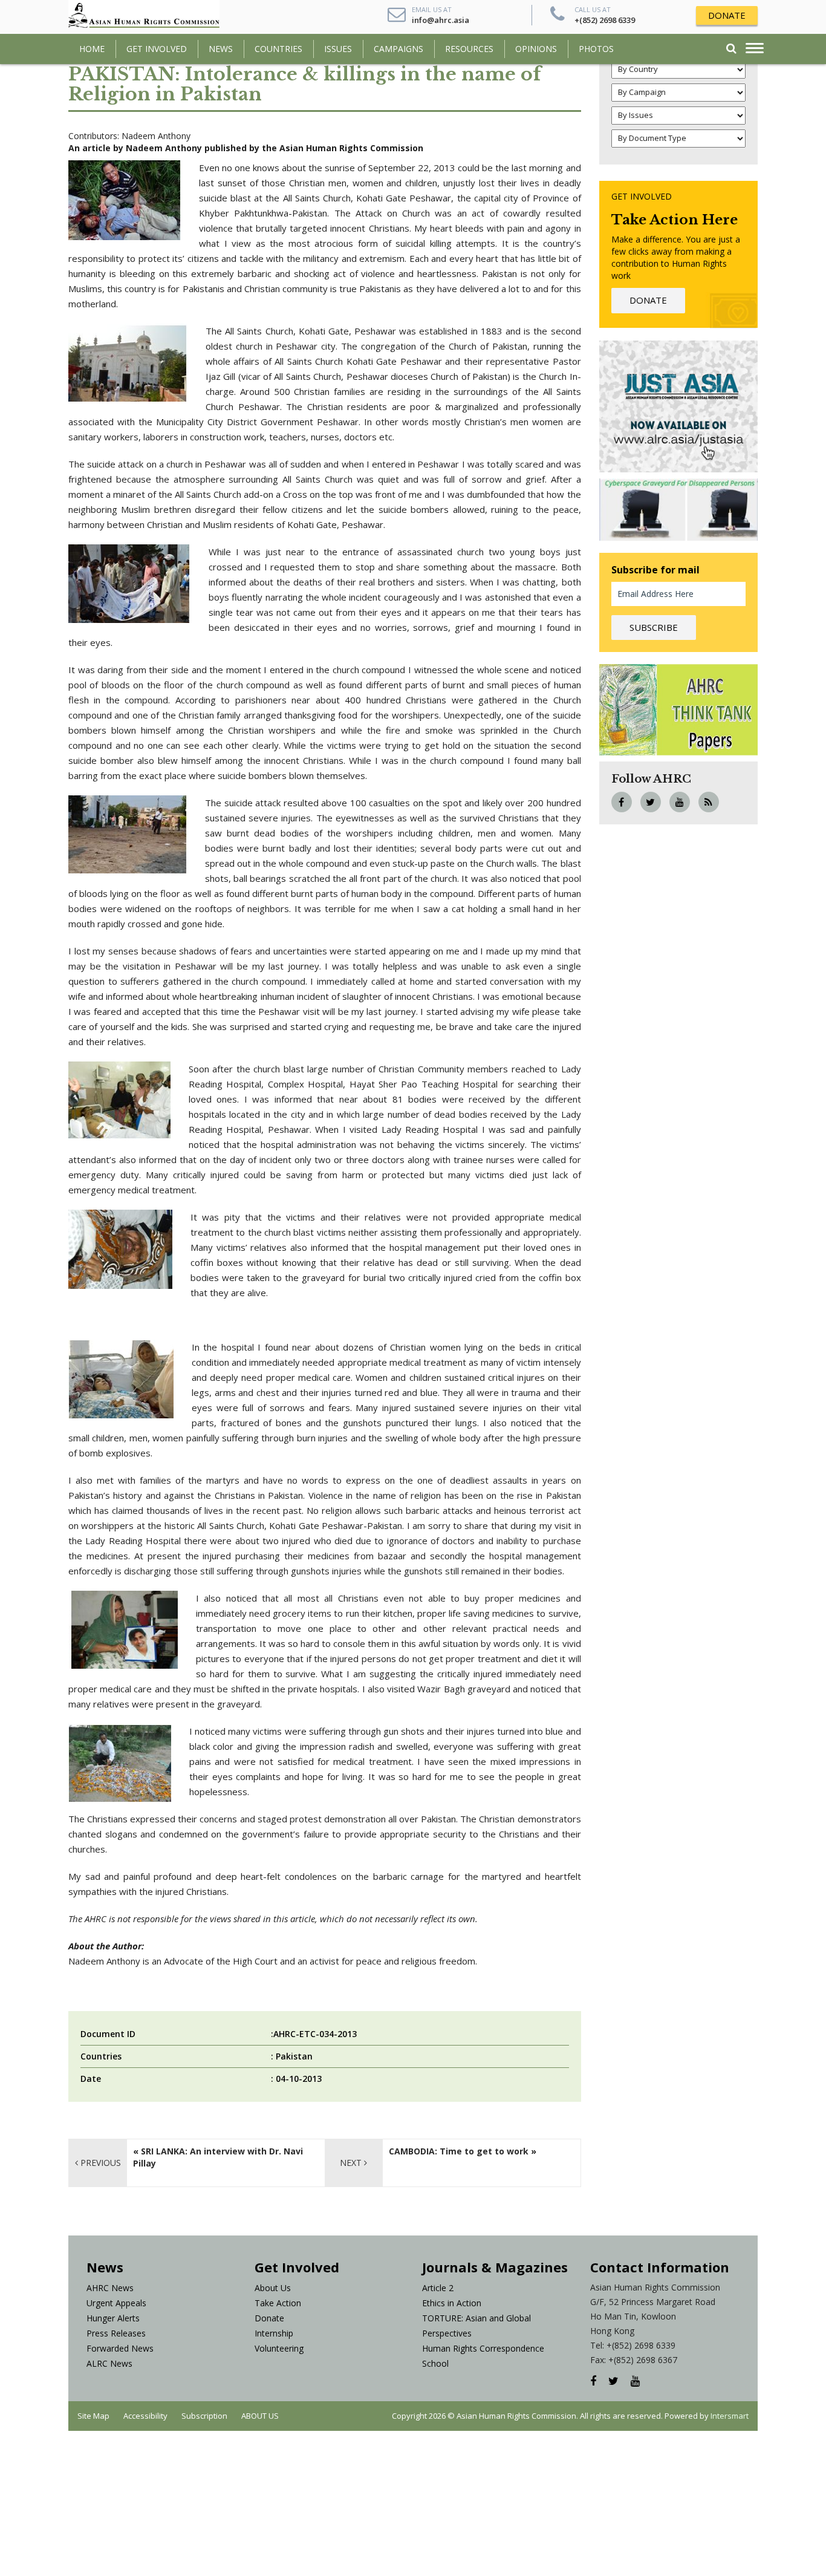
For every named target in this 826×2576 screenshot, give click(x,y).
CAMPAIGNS (398, 49)
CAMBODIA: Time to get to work (459, 2151)
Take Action (278, 2303)
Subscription (204, 2416)
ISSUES (338, 49)
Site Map (93, 2416)
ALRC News (109, 2363)
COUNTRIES (278, 49)
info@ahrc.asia (441, 20)
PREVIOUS (99, 2163)
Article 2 (438, 2288)
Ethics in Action (452, 2303)
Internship (274, 2333)
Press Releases (116, 2333)
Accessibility (145, 2416)
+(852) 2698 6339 (605, 20)
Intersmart (730, 2416)
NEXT (352, 2163)
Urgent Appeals (116, 2303)
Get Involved (157, 49)
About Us (273, 2288)
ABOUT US (260, 2416)
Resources (469, 49)
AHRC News (110, 2288)
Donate (269, 2318)
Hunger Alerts (113, 2318)
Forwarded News (120, 2348)
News (221, 49)
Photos (596, 49)
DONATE (727, 15)
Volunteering (279, 2348)
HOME (92, 49)
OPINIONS (536, 49)
